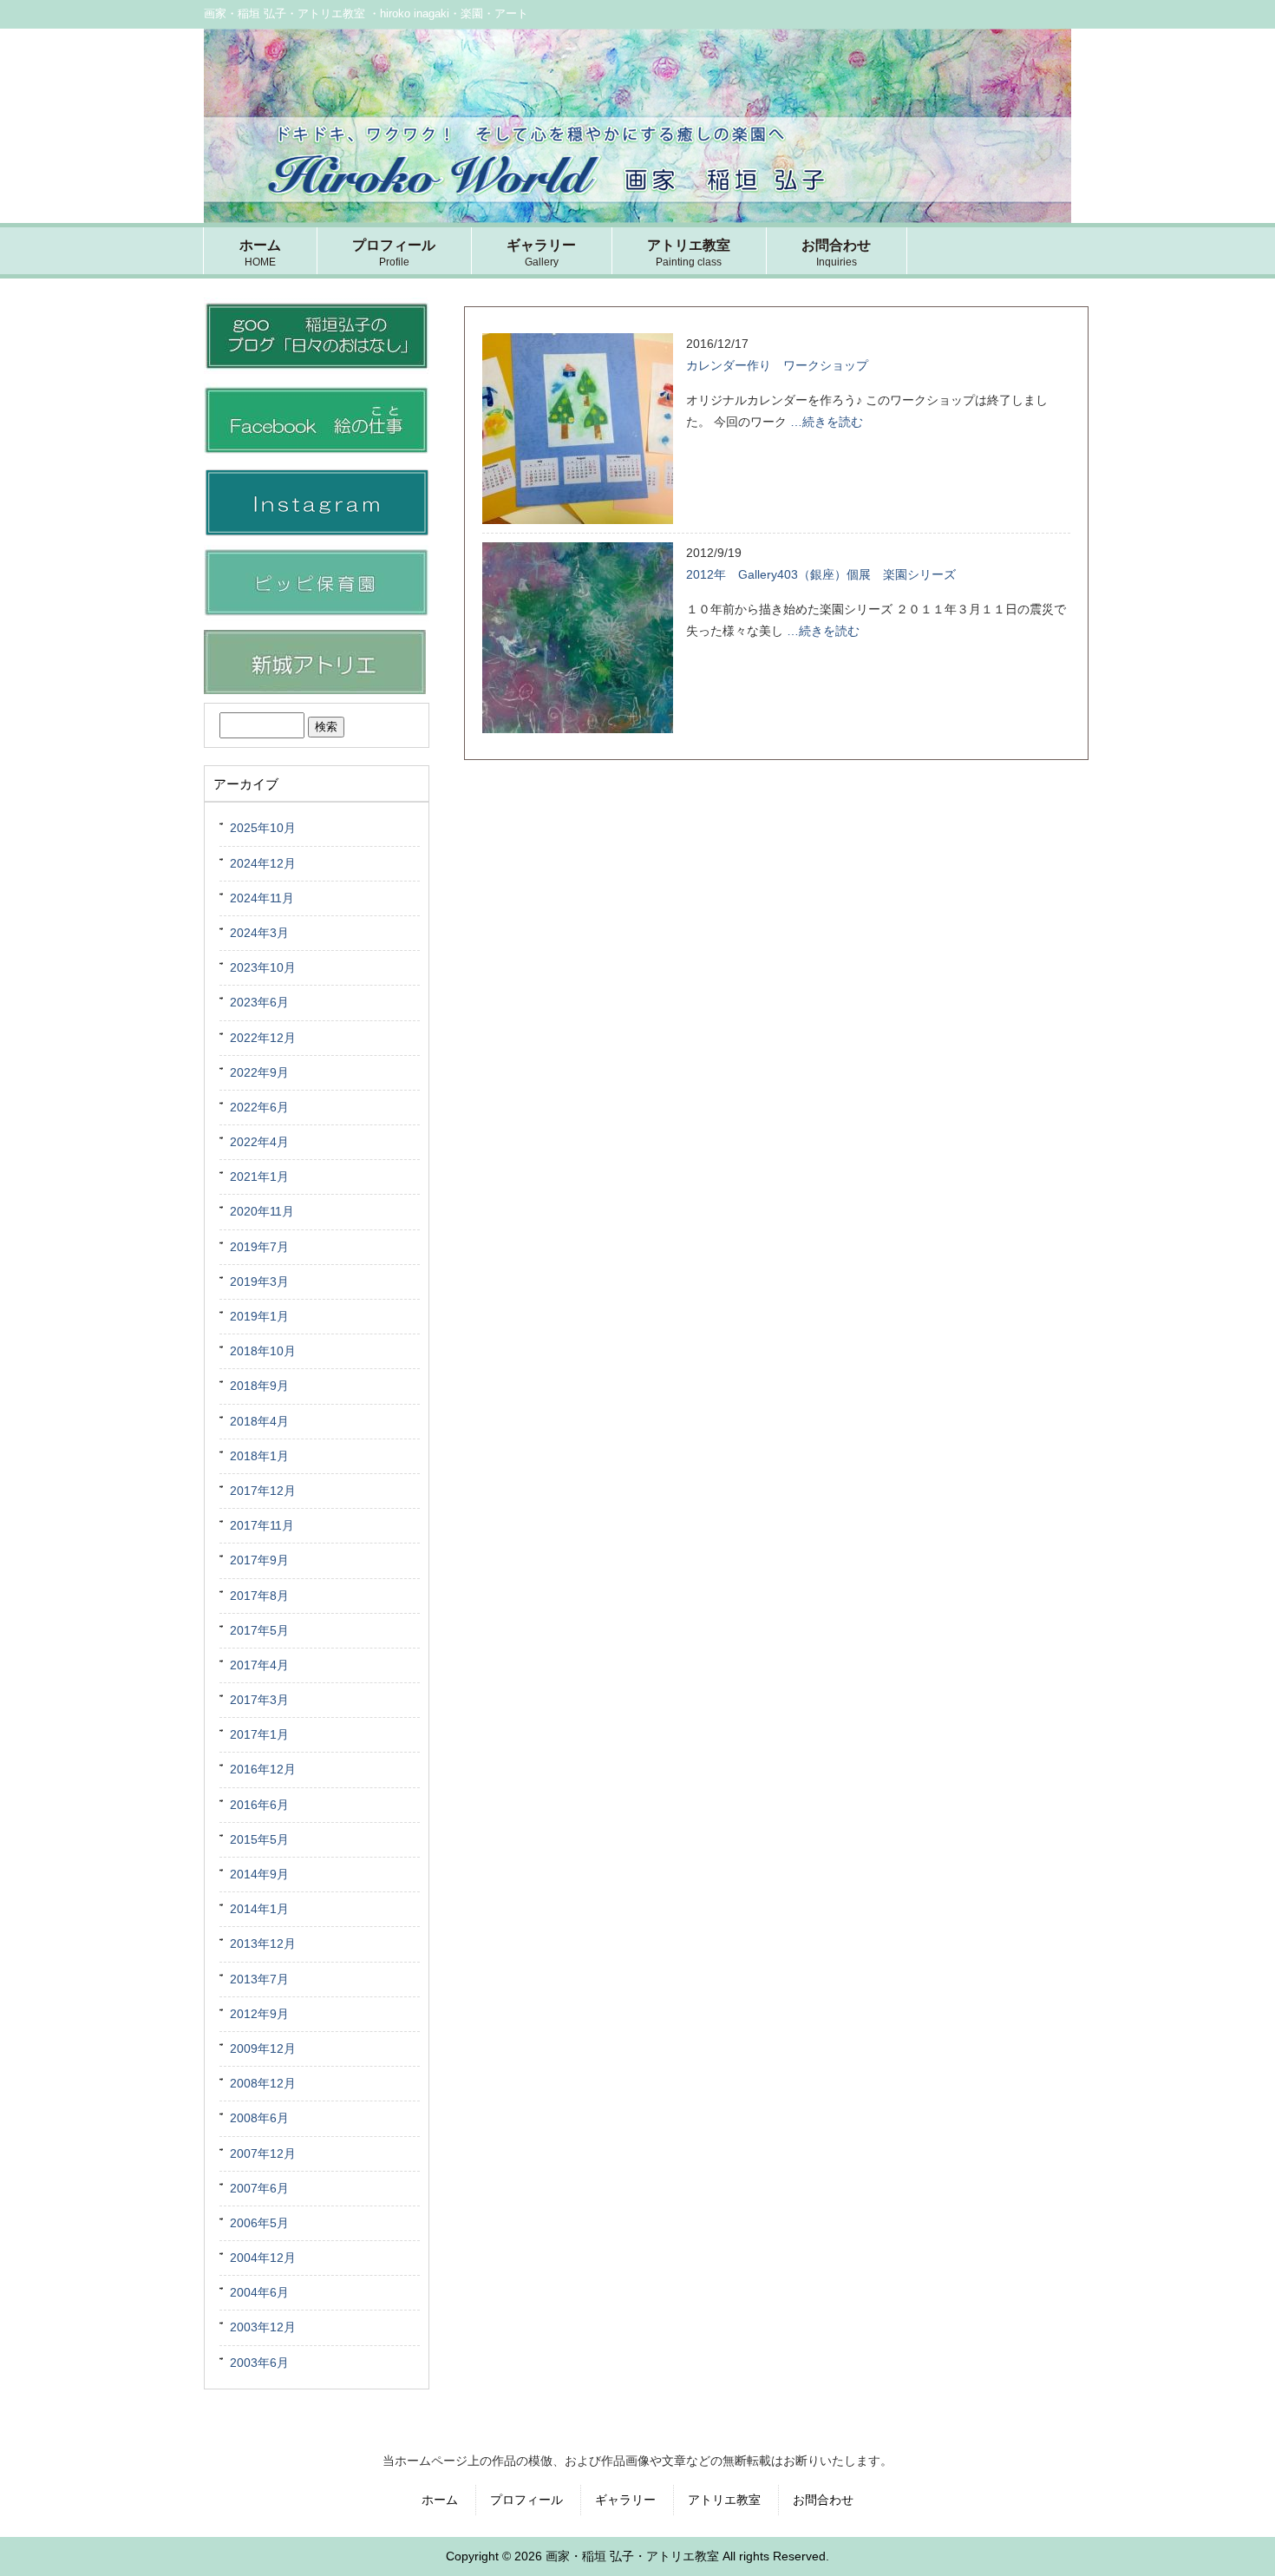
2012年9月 (259, 2014)
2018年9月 (259, 1386)
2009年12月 (263, 2048)
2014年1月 (259, 1909)
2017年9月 (259, 1560)
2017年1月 (259, 1734)
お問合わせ (823, 2500)
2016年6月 (259, 1805)
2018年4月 (259, 1421)
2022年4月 (259, 1142)
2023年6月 (259, 1002)
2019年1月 (259, 1316)
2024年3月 (259, 933)
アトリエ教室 (724, 2500)
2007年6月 (259, 2188)
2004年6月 (259, 2292)
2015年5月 (259, 1839)
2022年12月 (263, 1038)
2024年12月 (263, 863)
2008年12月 (263, 2083)
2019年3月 (259, 1281)
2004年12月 (263, 2258)
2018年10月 (263, 1351)
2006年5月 (259, 2223)
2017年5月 (259, 1630)
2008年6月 (259, 2118)
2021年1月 (259, 1177)
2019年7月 (259, 1247)
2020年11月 (262, 1211)
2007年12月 (263, 2153)
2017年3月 (259, 1700)
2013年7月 (259, 1979)
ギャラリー (625, 2500)
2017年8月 (259, 1596)
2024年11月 (262, 898)
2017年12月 (263, 1491)
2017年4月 (259, 1665)
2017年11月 (262, 1525)
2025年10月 (263, 828)
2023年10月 (263, 967)
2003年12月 (263, 2327)
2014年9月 (259, 1874)
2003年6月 (259, 2363)
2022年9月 (259, 1072)
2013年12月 (263, 1943)
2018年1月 (259, 1456)
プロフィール (526, 2500)
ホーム (440, 2500)
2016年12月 (263, 1769)
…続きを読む (827, 422)
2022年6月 (259, 1107)
